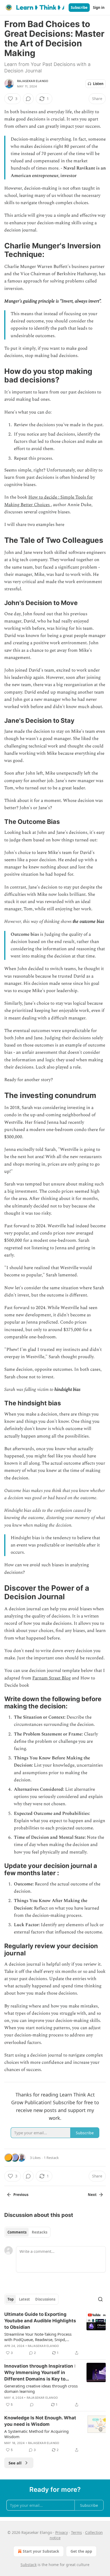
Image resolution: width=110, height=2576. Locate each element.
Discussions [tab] (45, 2299)
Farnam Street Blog (52, 1678)
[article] (55, 2334)
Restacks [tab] (40, 2232)
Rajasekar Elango (33, 81)
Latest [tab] (24, 2299)
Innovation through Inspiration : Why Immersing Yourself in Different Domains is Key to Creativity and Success (40, 2373)
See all (15, 2463)
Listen (98, 84)
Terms (76, 2532)
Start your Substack (41, 2551)
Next (92, 2195)
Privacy (62, 2532)
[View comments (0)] (28, 99)
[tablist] (27, 2232)
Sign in (99, 8)
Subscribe (79, 8)
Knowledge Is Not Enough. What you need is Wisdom (40, 2421)
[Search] (100, 2299)
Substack (29, 2565)
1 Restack (51, 2158)
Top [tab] (11, 2299)
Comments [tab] (17, 2232)
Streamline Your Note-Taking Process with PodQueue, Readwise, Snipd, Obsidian (38, 2337)
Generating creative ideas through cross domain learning (41, 2389)
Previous (21, 2195)
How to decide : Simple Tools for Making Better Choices (49, 501)
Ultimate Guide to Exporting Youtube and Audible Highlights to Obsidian (40, 2321)
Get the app (81, 2551)
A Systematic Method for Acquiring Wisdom (36, 2434)
